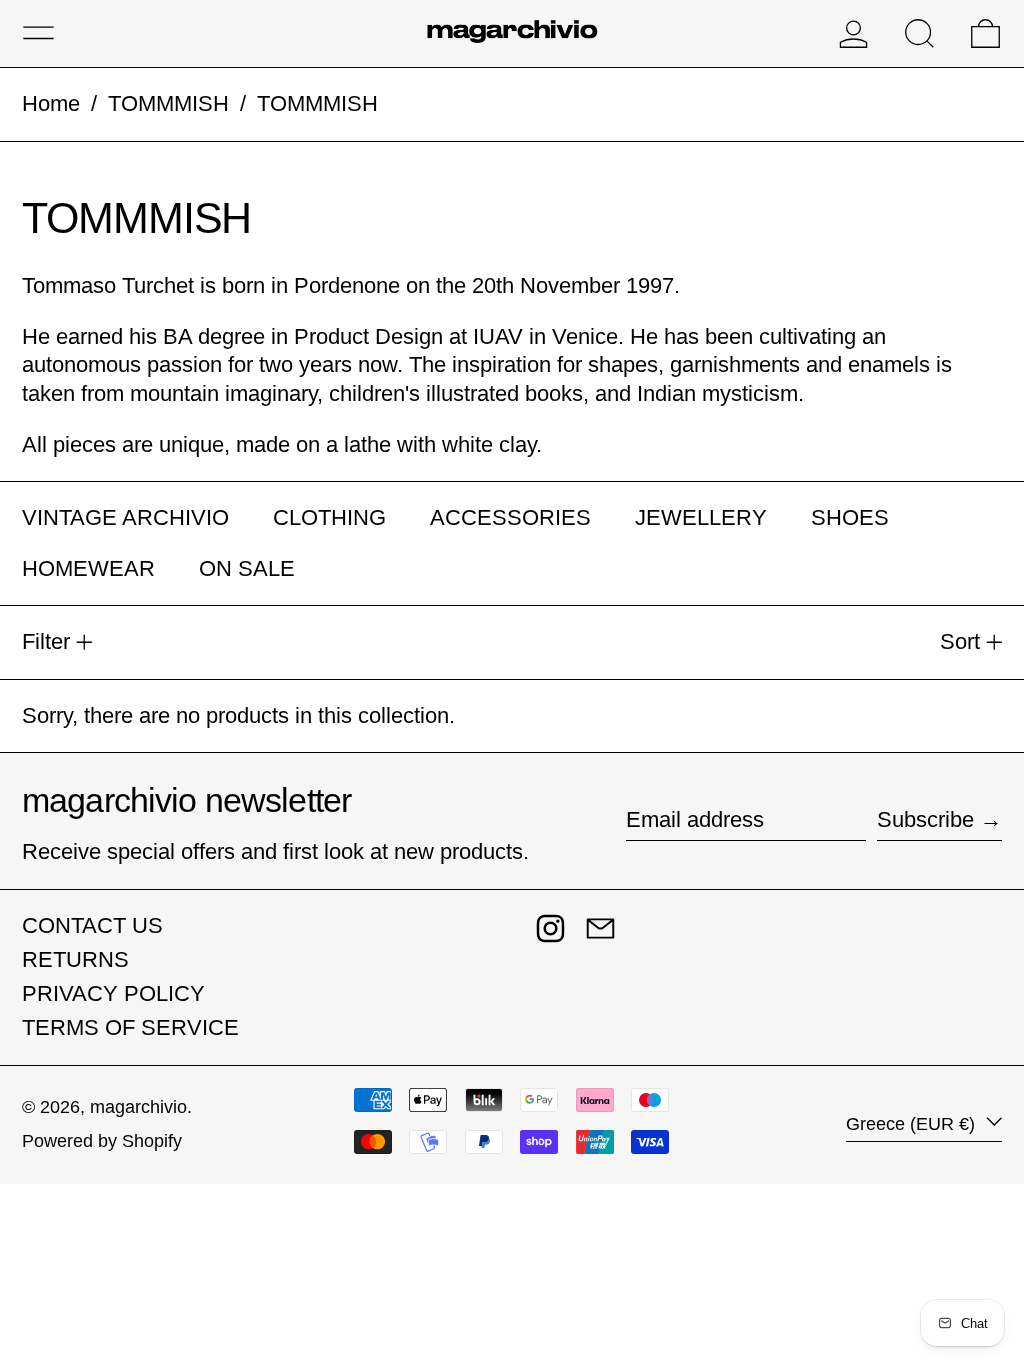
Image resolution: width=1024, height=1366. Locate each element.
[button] (919, 33)
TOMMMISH (168, 103)
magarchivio (138, 1107)
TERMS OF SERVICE (130, 1027)
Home (51, 103)
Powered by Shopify (102, 1141)
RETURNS (75, 959)
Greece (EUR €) (913, 1124)
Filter (46, 641)
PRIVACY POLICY (113, 993)
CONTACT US (92, 925)
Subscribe (925, 819)
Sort (960, 641)
